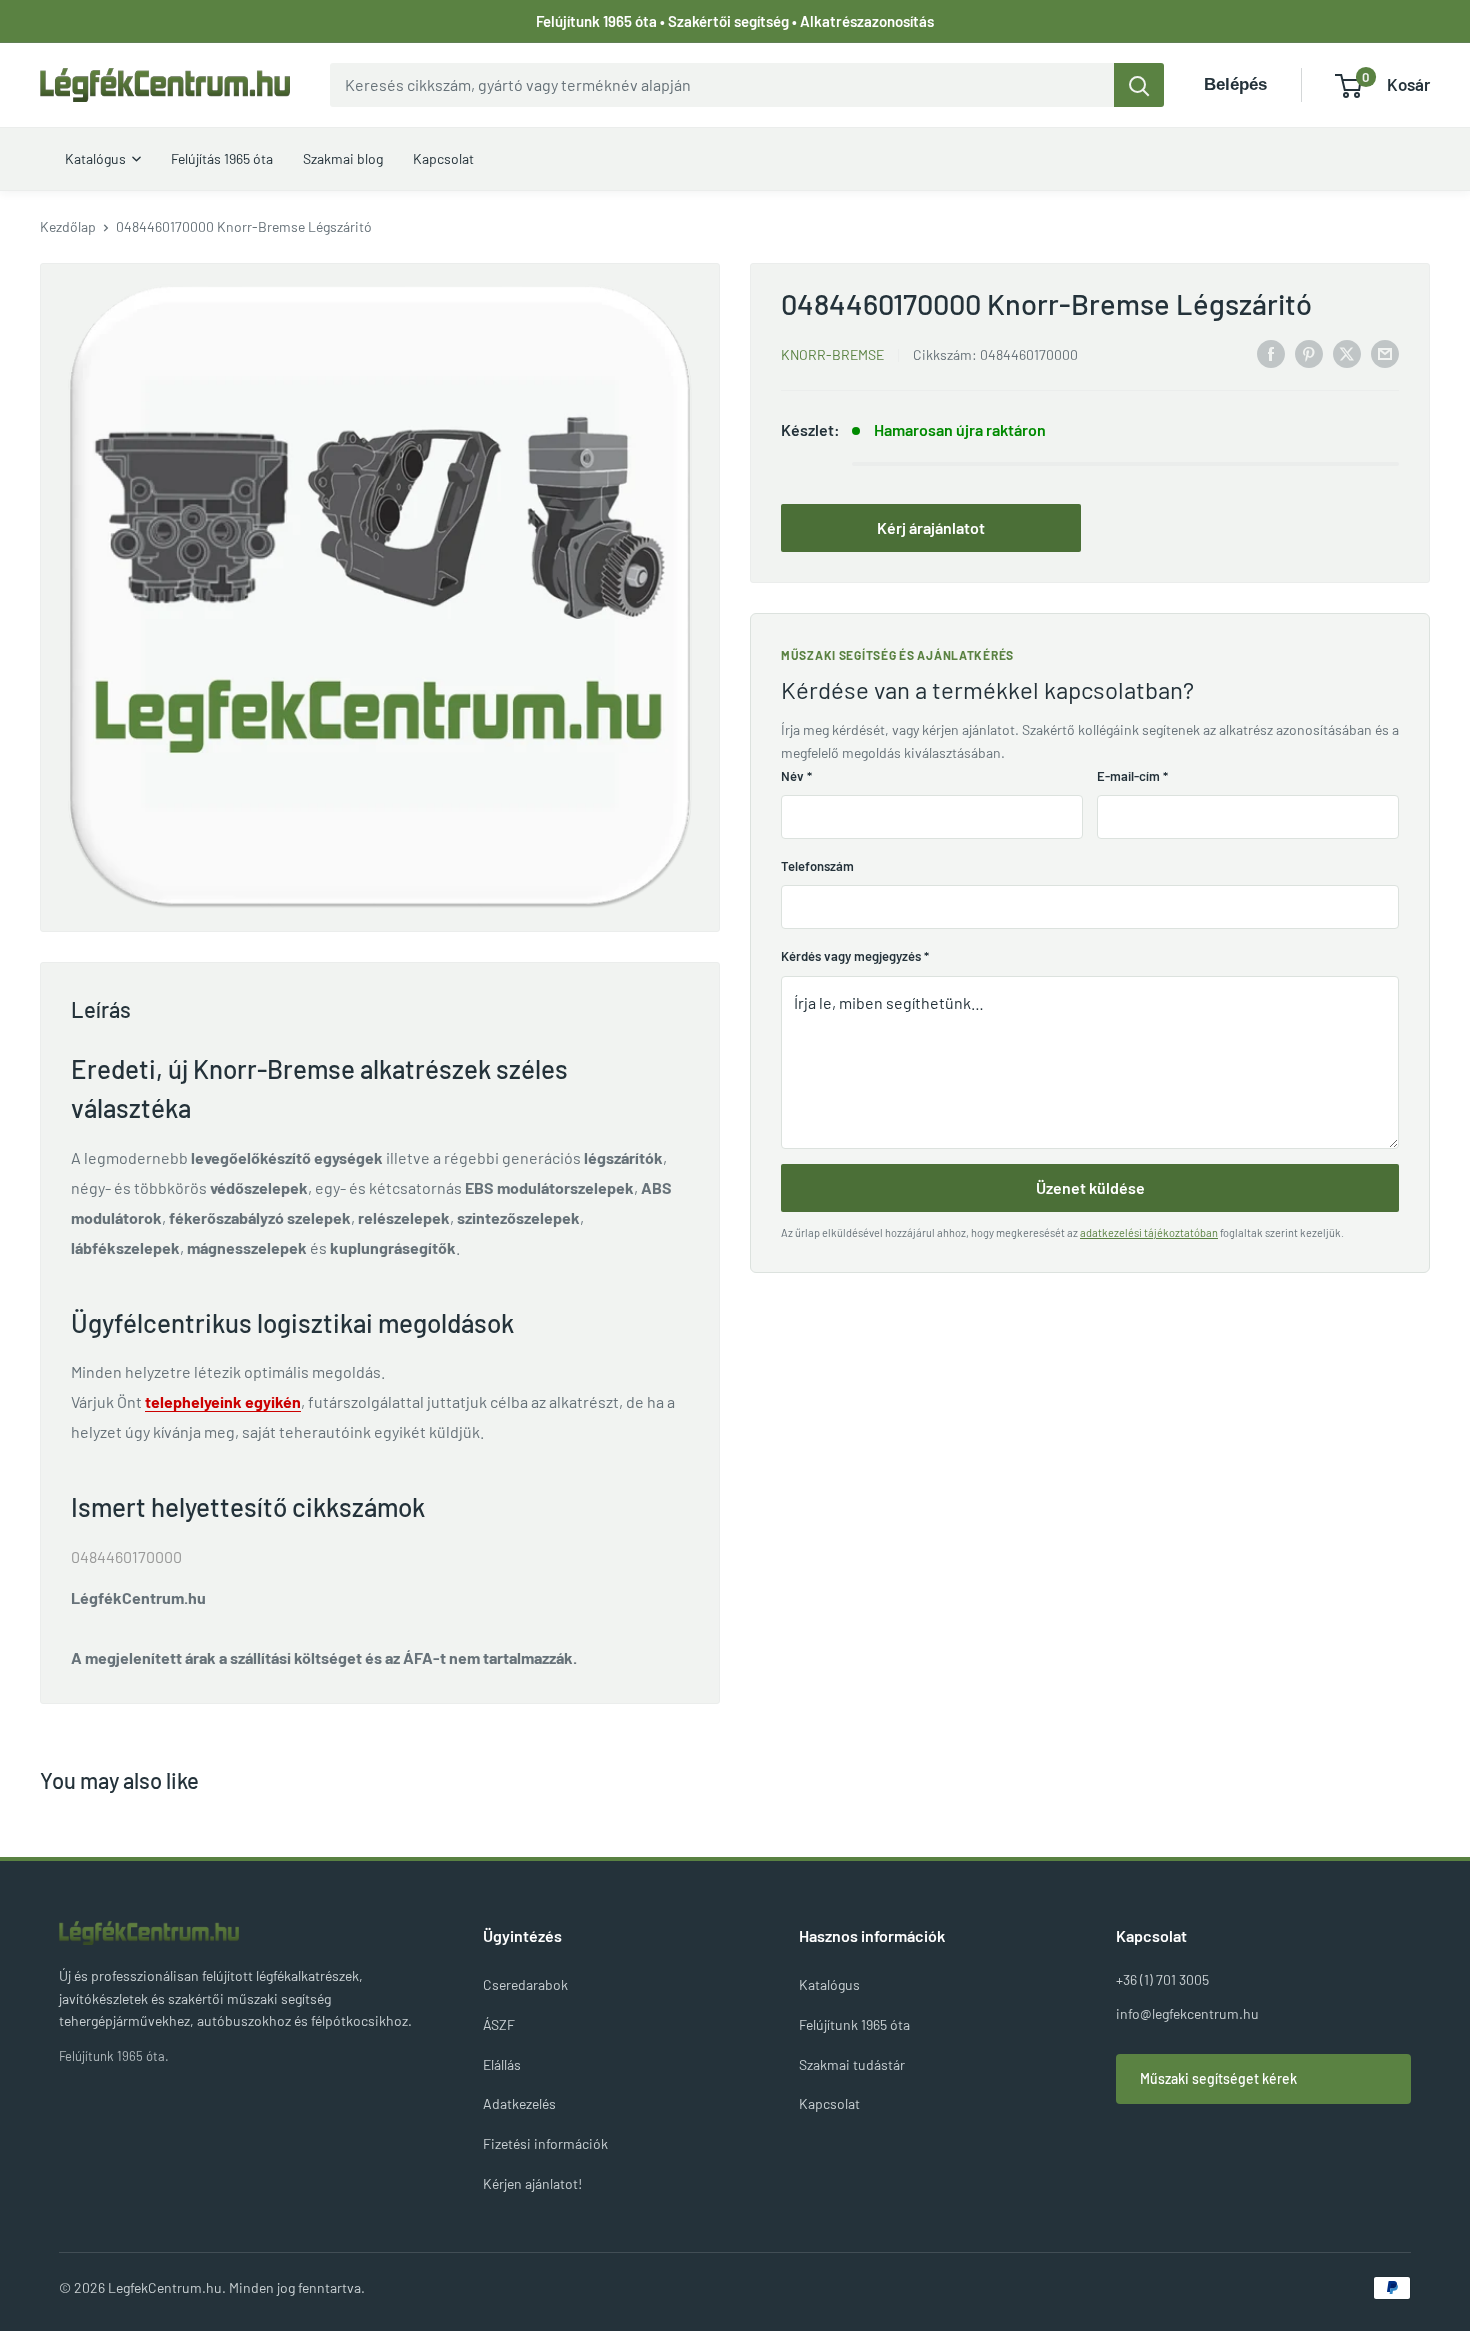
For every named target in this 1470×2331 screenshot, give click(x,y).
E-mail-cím (1132, 776)
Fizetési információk (545, 2143)
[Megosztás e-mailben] (1385, 352)
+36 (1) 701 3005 (1162, 1979)
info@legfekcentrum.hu (1187, 2013)
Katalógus (829, 1984)
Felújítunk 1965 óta (854, 2024)
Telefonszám (817, 866)
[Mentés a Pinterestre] (1309, 352)
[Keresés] (1139, 85)
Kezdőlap (68, 226)
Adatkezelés (519, 2103)
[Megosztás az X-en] (1347, 352)
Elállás (502, 2064)
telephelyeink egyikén (223, 1401)
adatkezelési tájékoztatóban (1149, 1232)
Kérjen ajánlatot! (532, 2183)
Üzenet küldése (1090, 1187)
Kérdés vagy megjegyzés (855, 956)
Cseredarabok (525, 1984)
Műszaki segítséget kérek (1218, 2078)
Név (796, 776)
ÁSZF (499, 2024)
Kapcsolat (829, 2103)
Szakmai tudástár (852, 2064)
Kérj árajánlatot (931, 527)
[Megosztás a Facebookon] (1271, 352)
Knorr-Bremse (832, 354)
